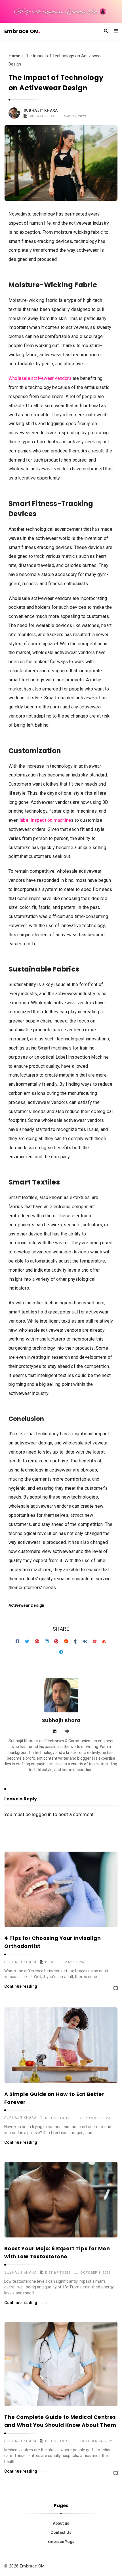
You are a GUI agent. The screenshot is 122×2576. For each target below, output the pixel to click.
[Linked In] (55, 1732)
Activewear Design (27, 1605)
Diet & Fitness (41, 116)
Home (14, 56)
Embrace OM (21, 31)
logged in (42, 1814)
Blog (50, 1962)
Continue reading (21, 1986)
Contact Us (61, 2532)
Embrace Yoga (61, 2542)
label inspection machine (45, 820)
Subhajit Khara (41, 110)
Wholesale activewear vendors (40, 378)
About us (61, 2523)
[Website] (67, 1732)
